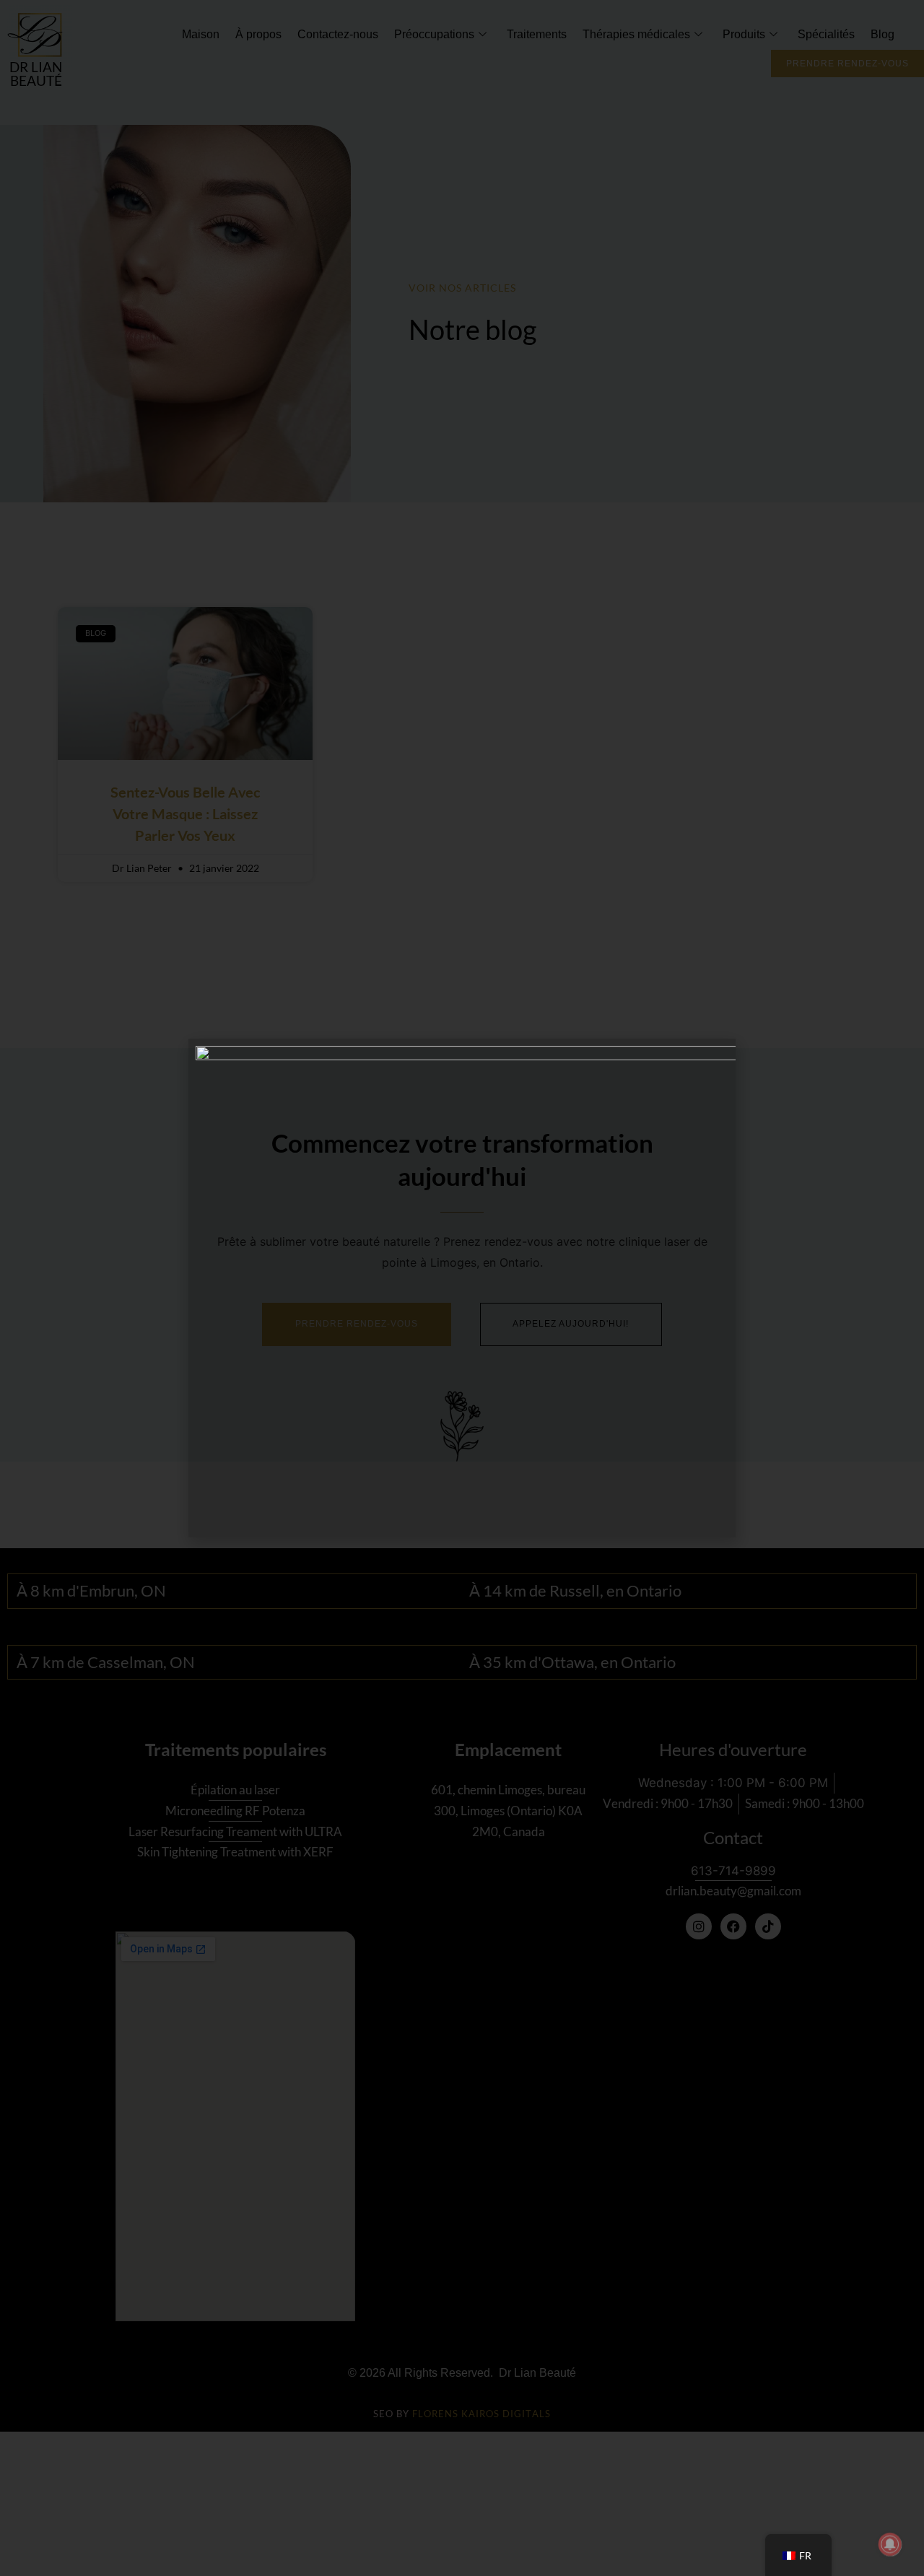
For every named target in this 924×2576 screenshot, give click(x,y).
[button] (735, 11)
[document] (462, 1288)
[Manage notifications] (890, 2544)
